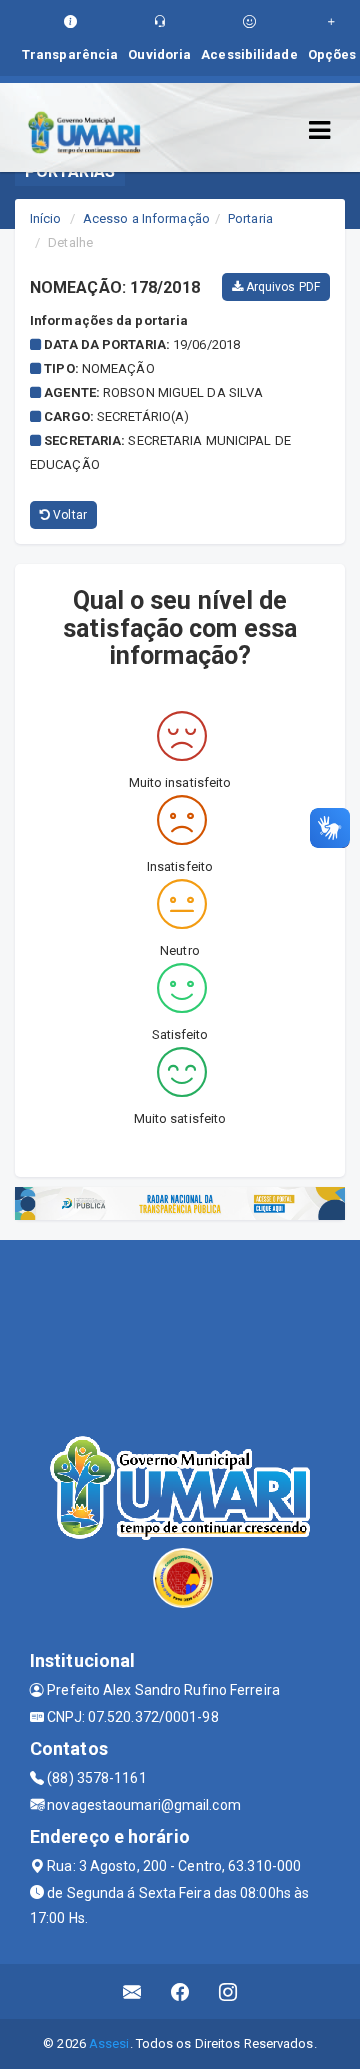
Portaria (250, 218)
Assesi (109, 2043)
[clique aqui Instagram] (228, 1991)
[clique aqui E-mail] (132, 1991)
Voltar (68, 515)
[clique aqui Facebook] (180, 1991)
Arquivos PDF (281, 287)
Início (46, 218)
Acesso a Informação (146, 218)
